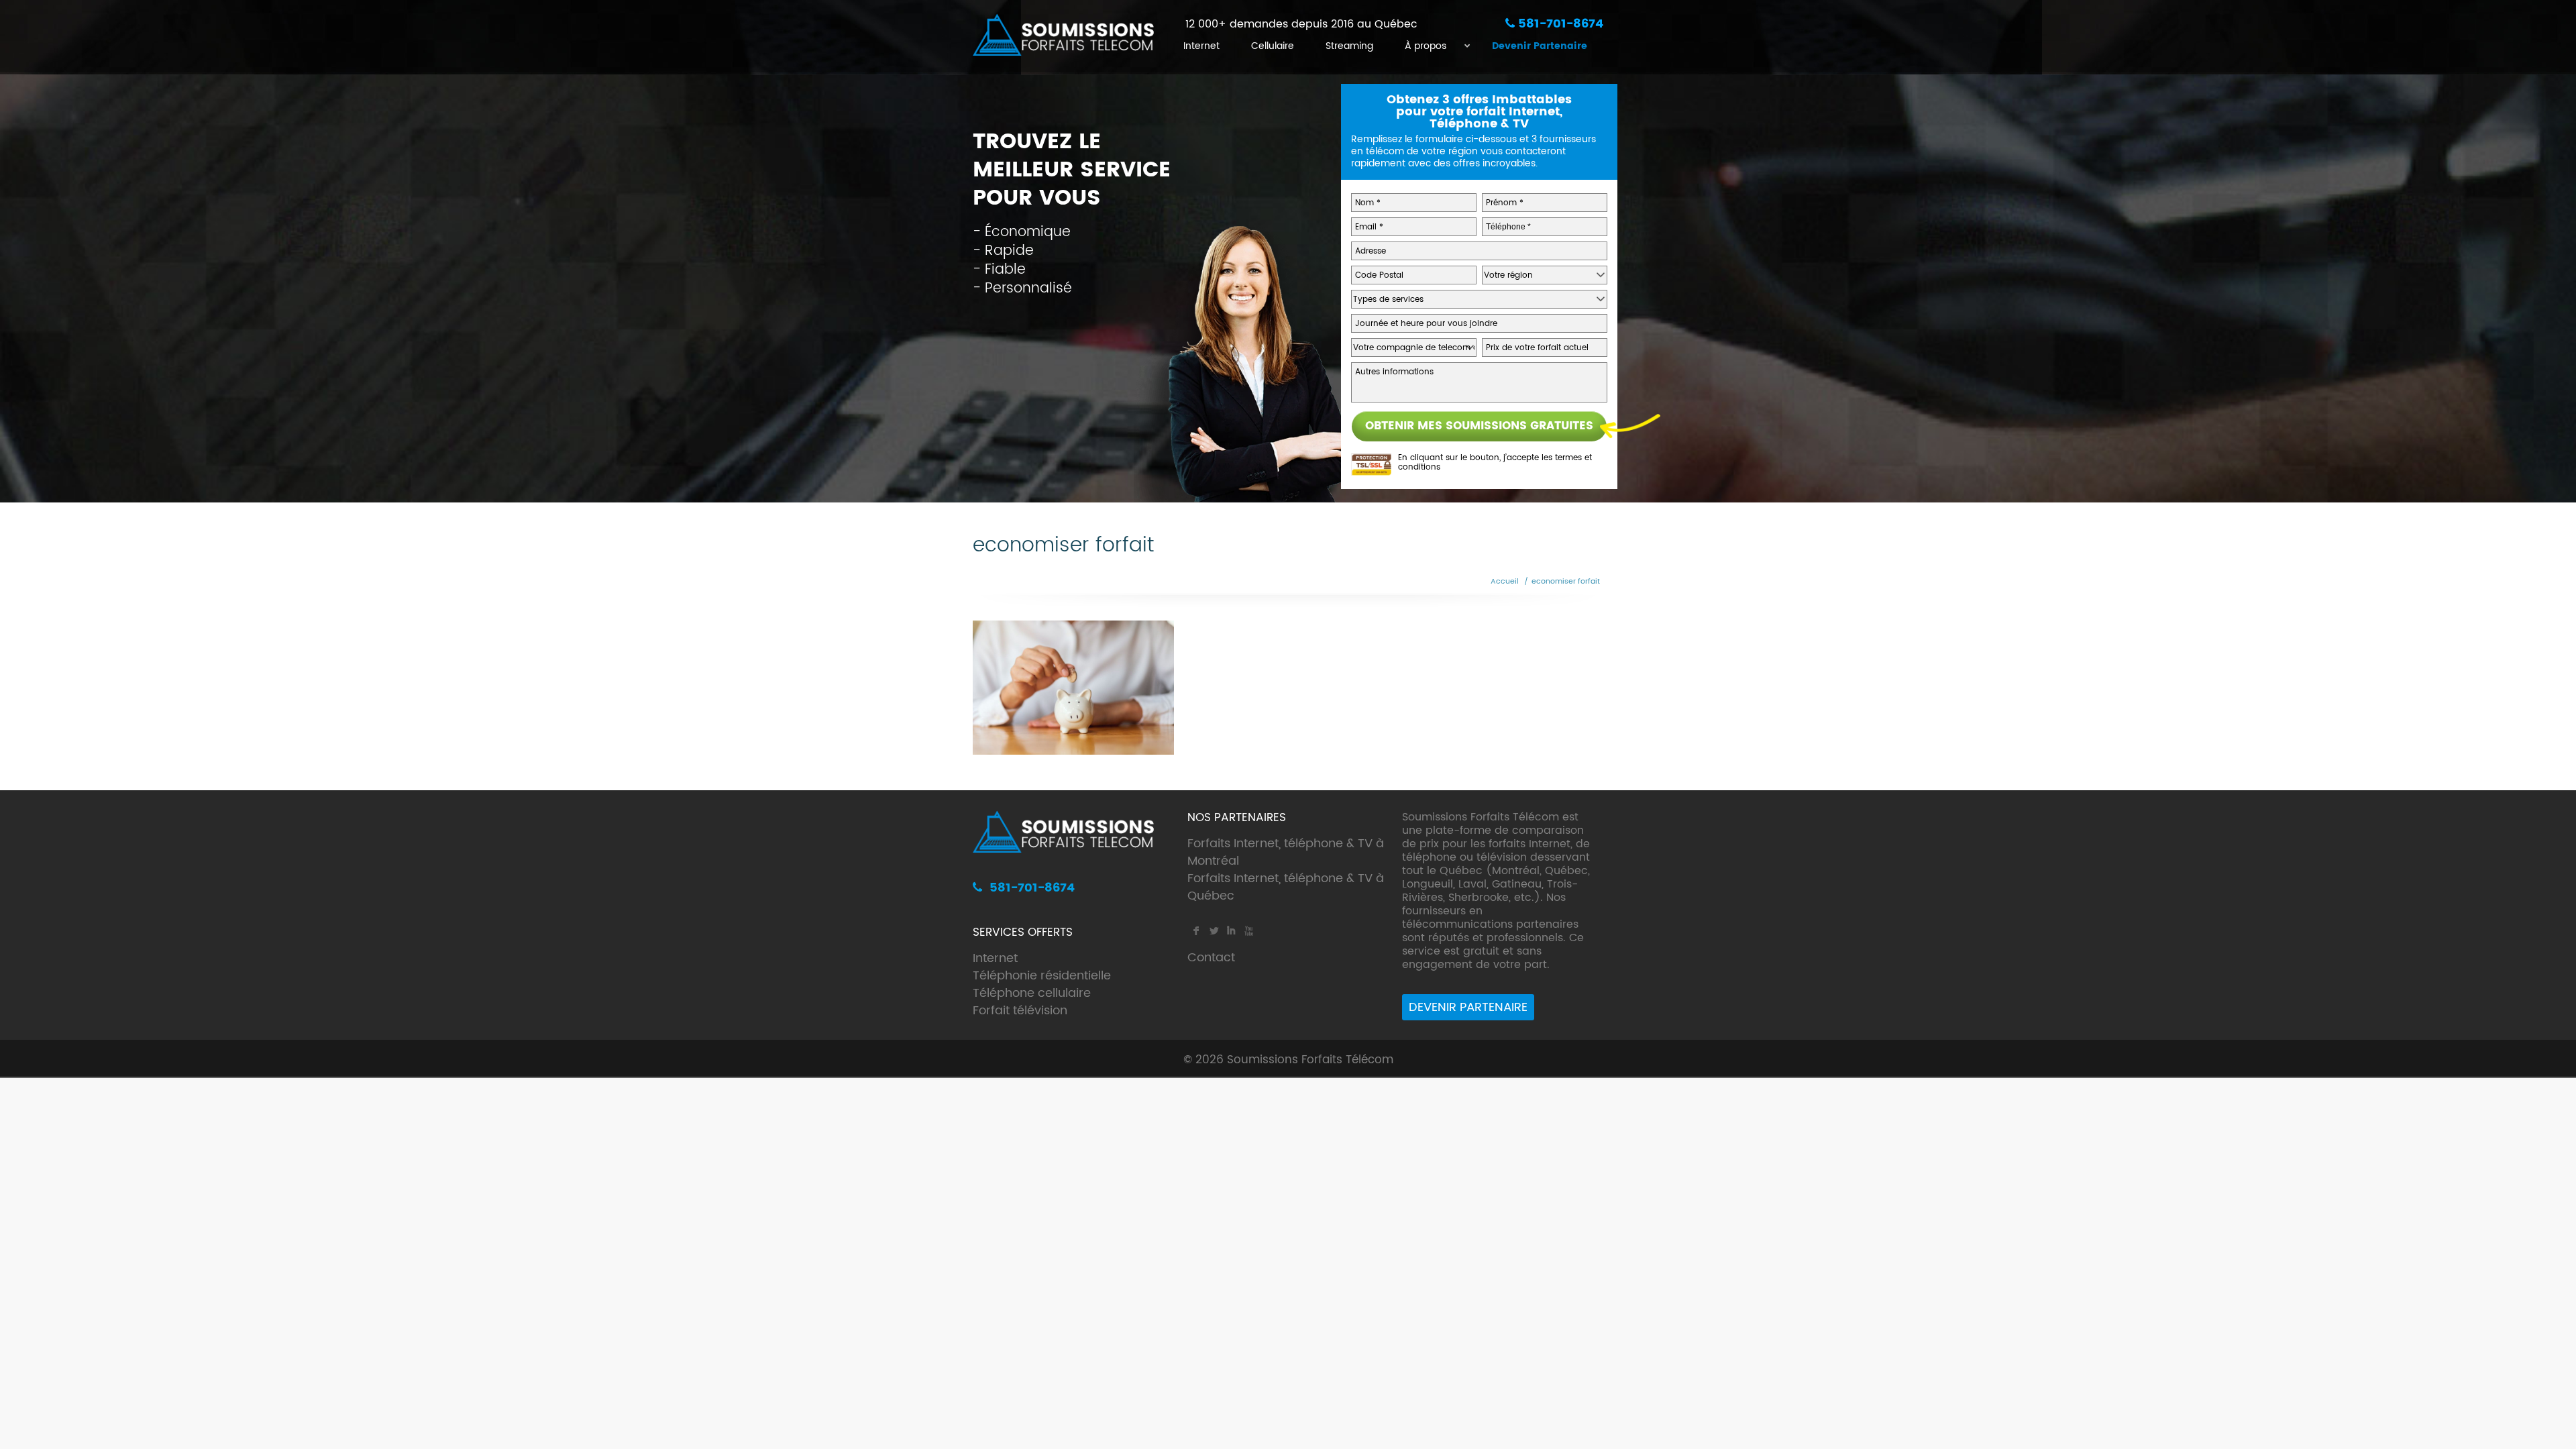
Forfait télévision (1020, 1011)
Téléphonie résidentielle (1042, 976)
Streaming (1349, 46)
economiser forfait (1566, 582)
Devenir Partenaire (1540, 46)
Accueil (1505, 582)
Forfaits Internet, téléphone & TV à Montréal (1286, 852)
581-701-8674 (1559, 24)
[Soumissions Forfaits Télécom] (1063, 37)
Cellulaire (1273, 46)
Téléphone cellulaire (1032, 993)
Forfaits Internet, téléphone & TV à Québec (1286, 887)
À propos (1426, 46)
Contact (1211, 958)
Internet (1201, 46)
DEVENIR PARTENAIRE (1468, 1007)
